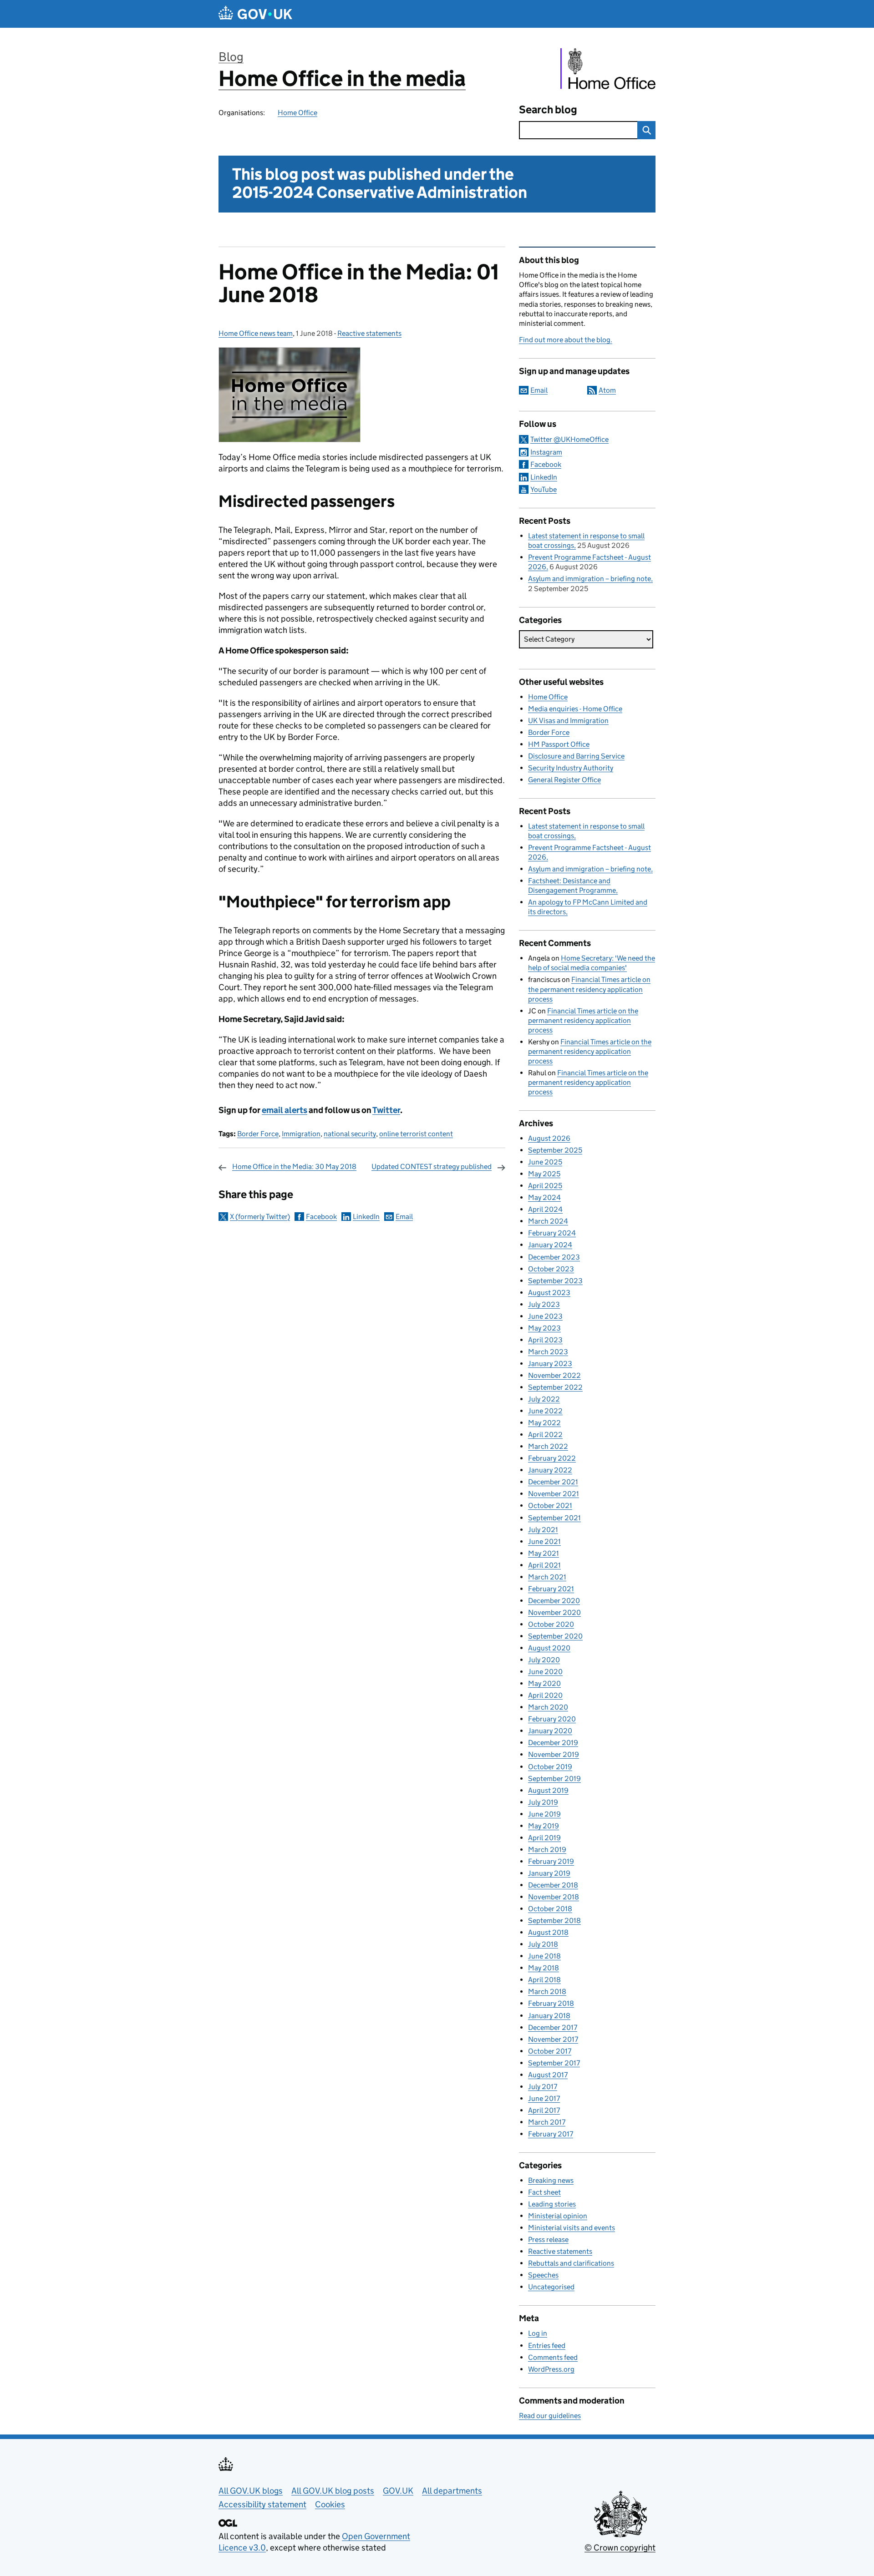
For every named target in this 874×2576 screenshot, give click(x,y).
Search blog (548, 109)
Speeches (543, 2275)
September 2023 (555, 1281)
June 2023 (545, 1316)
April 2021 (544, 1565)
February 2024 (552, 1233)
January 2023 (550, 1364)
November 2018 (554, 1897)
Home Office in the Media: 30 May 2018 (294, 1167)
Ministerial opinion (558, 2216)
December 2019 (553, 1743)
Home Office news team (256, 333)
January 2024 (550, 1245)
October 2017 (550, 2051)
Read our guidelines (550, 2416)
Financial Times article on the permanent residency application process (589, 989)
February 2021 (551, 1589)
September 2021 (554, 1518)
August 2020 (549, 1648)
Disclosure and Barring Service (576, 756)
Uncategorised (551, 2287)
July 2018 (543, 1944)
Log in (538, 2333)
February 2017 (551, 2134)
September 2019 (554, 1779)
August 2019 (548, 1790)
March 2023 (548, 1352)
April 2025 (545, 1186)
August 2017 (548, 2075)
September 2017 (554, 2063)
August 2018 (548, 1932)
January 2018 (549, 2016)
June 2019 (544, 1814)
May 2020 (544, 1683)
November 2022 (554, 1375)
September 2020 (555, 1636)
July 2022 (544, 1399)
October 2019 (550, 1767)
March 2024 (548, 1221)
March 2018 (547, 1991)
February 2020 (552, 1719)
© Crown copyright (620, 2548)
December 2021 (553, 1482)
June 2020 (545, 1672)
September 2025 (555, 1150)
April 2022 (545, 1435)
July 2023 (544, 1304)
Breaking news (551, 2180)
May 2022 (544, 1423)
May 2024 (544, 1197)
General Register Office (564, 780)
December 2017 (553, 2027)
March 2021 (547, 1577)
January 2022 (550, 1470)
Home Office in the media (342, 78)
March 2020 (548, 1707)
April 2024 (545, 1209)
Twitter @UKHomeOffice (569, 439)
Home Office (297, 113)
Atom (607, 390)
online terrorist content (416, 1134)
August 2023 (549, 1293)
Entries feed (547, 2346)
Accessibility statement (262, 2504)
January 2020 (550, 1731)
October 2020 (551, 1624)
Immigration (301, 1134)
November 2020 (554, 1612)
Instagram (546, 452)
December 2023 (554, 1257)
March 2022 (548, 1446)
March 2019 (547, 1850)
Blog (231, 57)
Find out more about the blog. (566, 340)
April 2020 (545, 1695)
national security (350, 1134)
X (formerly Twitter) (260, 1217)
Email (404, 1217)
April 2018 (544, 1980)
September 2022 (555, 1387)
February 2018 (551, 2003)
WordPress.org (551, 2369)
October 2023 (551, 1269)
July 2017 (543, 2087)
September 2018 (554, 1921)
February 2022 (552, 1458)
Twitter (386, 1110)
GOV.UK (398, 2491)
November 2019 (554, 1754)
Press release (548, 2239)
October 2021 (550, 1506)
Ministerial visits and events (572, 2228)
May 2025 (544, 1174)
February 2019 (551, 1861)
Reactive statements (369, 333)
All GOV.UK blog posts (333, 2491)
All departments (452, 2491)
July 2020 (544, 1660)
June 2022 (545, 1411)
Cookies (330, 2504)
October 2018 (550, 1909)
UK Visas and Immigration (568, 721)
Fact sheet (544, 2192)
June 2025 (545, 1162)
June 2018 (544, 1956)
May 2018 (544, 1968)
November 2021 (554, 1494)
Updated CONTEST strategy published (432, 1167)
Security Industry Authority (571, 768)
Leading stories (552, 2204)
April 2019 (544, 1838)
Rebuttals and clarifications (571, 2263)
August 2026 (549, 1138)
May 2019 (544, 1826)
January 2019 (549, 1873)
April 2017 (544, 2110)
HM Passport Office (559, 744)
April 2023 (545, 1340)
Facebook (321, 1217)
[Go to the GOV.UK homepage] (255, 14)
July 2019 (543, 1802)
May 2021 (544, 1553)
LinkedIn (366, 1217)
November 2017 (553, 2039)
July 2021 (543, 1530)
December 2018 (553, 1885)
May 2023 (544, 1328)
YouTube (544, 489)
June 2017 (544, 2098)
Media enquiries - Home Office (575, 709)
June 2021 (544, 1541)
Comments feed (553, 2357)
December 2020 (554, 1601)
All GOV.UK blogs (251, 2491)
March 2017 (547, 2122)
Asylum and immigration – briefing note (589, 579)
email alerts (285, 1110)
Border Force (258, 1134)
